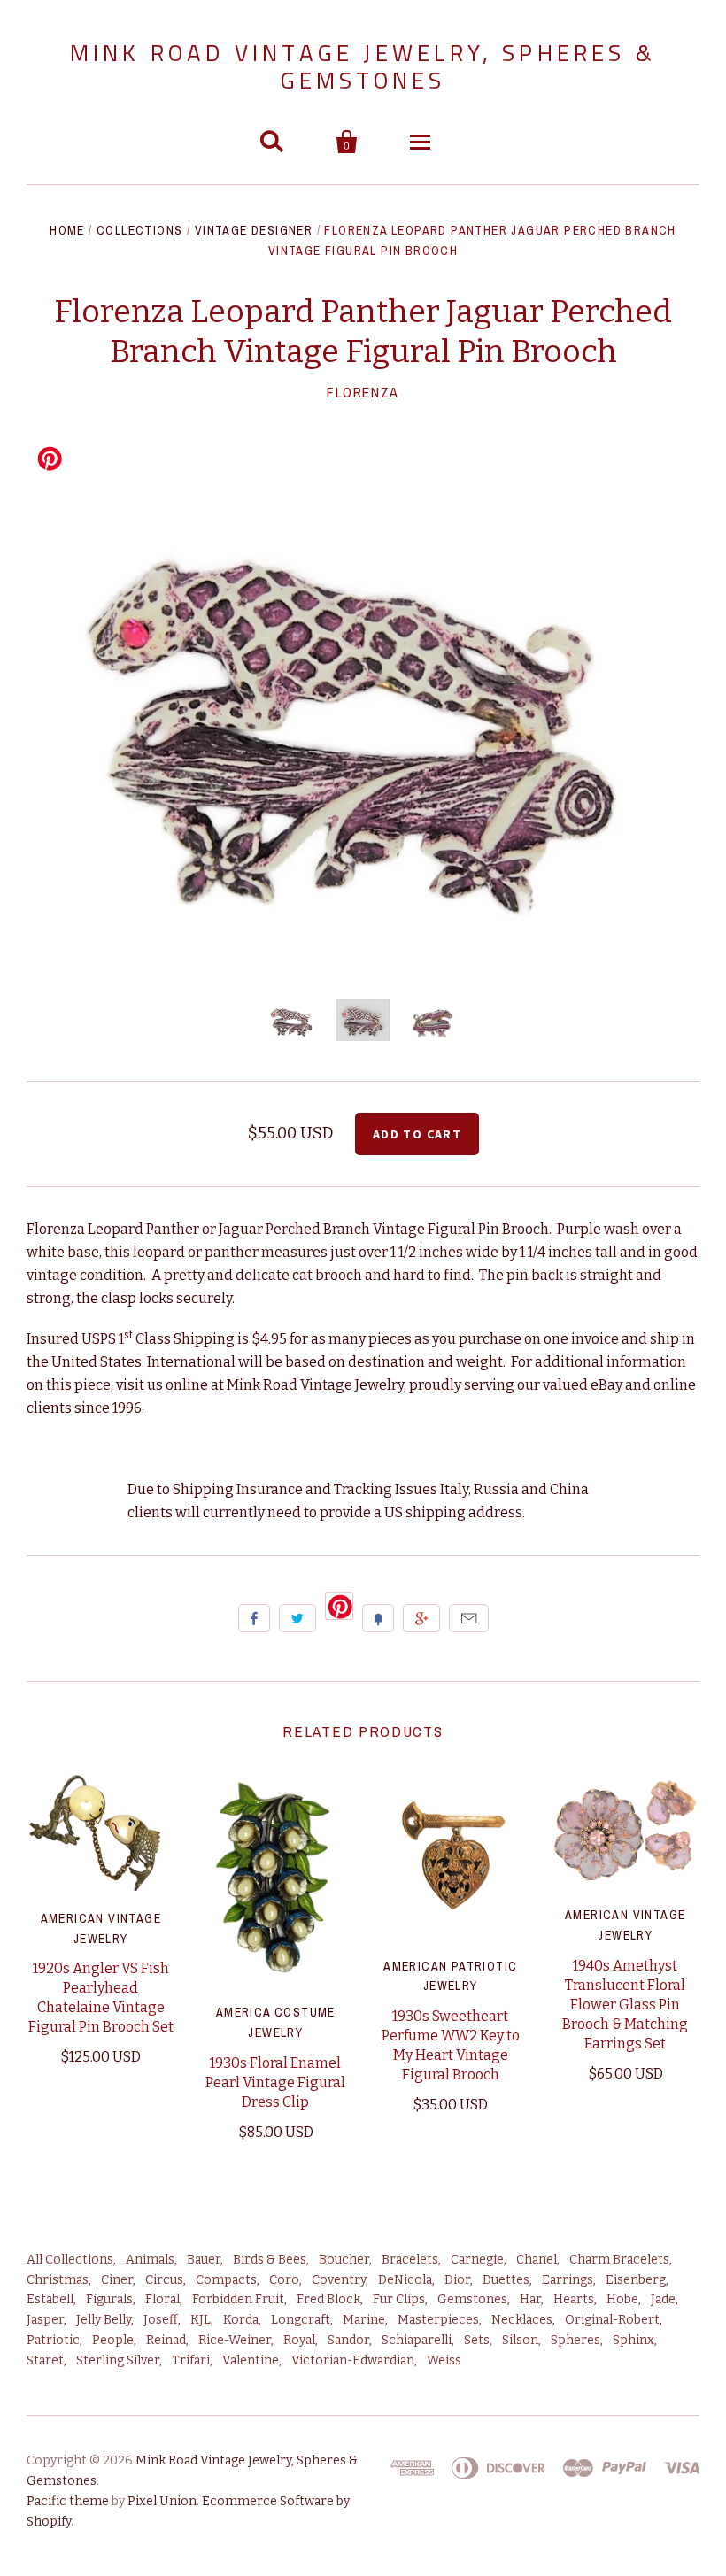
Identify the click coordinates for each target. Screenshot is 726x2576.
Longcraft (301, 2320)
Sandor (348, 2340)
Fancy (378, 1618)
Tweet (297, 1618)
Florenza (363, 392)
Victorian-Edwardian (353, 2360)
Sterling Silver (118, 2360)
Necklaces (522, 2320)
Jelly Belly (104, 2320)
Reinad (166, 2340)
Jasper (45, 2320)
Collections (139, 230)
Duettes (506, 2280)
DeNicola (405, 2280)
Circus (164, 2280)
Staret (45, 2360)
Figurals (109, 2299)
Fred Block (328, 2299)
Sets (477, 2340)
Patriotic (53, 2340)
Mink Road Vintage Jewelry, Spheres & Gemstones (363, 66)
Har (530, 2299)
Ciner (117, 2280)
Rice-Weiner (235, 2340)
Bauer (204, 2260)
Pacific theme (68, 2501)
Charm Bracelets (619, 2260)
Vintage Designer (254, 230)
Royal (299, 2340)
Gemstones (472, 2299)
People (113, 2340)
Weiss (444, 2360)
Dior (457, 2280)
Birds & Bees (270, 2260)
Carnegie (477, 2260)
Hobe (622, 2299)
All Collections (70, 2260)
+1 (421, 1618)
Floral (162, 2299)
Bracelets (410, 2260)
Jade (663, 2299)
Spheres (575, 2340)
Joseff (161, 2320)
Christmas (58, 2280)
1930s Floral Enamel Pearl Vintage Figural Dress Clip (275, 2082)
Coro (284, 2280)
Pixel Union (162, 2501)
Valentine (251, 2360)
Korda (241, 2320)
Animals (150, 2260)
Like (254, 1618)
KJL (201, 2320)
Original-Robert (612, 2320)
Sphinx (633, 2340)
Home (67, 230)
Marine (364, 2320)
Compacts (226, 2280)
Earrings (568, 2280)
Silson (520, 2340)
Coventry (339, 2280)
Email (469, 1618)
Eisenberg (636, 2280)
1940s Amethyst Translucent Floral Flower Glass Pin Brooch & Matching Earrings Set (625, 2005)
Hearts (574, 2299)
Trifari (191, 2360)
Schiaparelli (417, 2340)
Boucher (344, 2260)
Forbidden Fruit (238, 2299)
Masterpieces (438, 2320)
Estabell (50, 2299)
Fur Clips (399, 2299)
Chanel (537, 2260)
